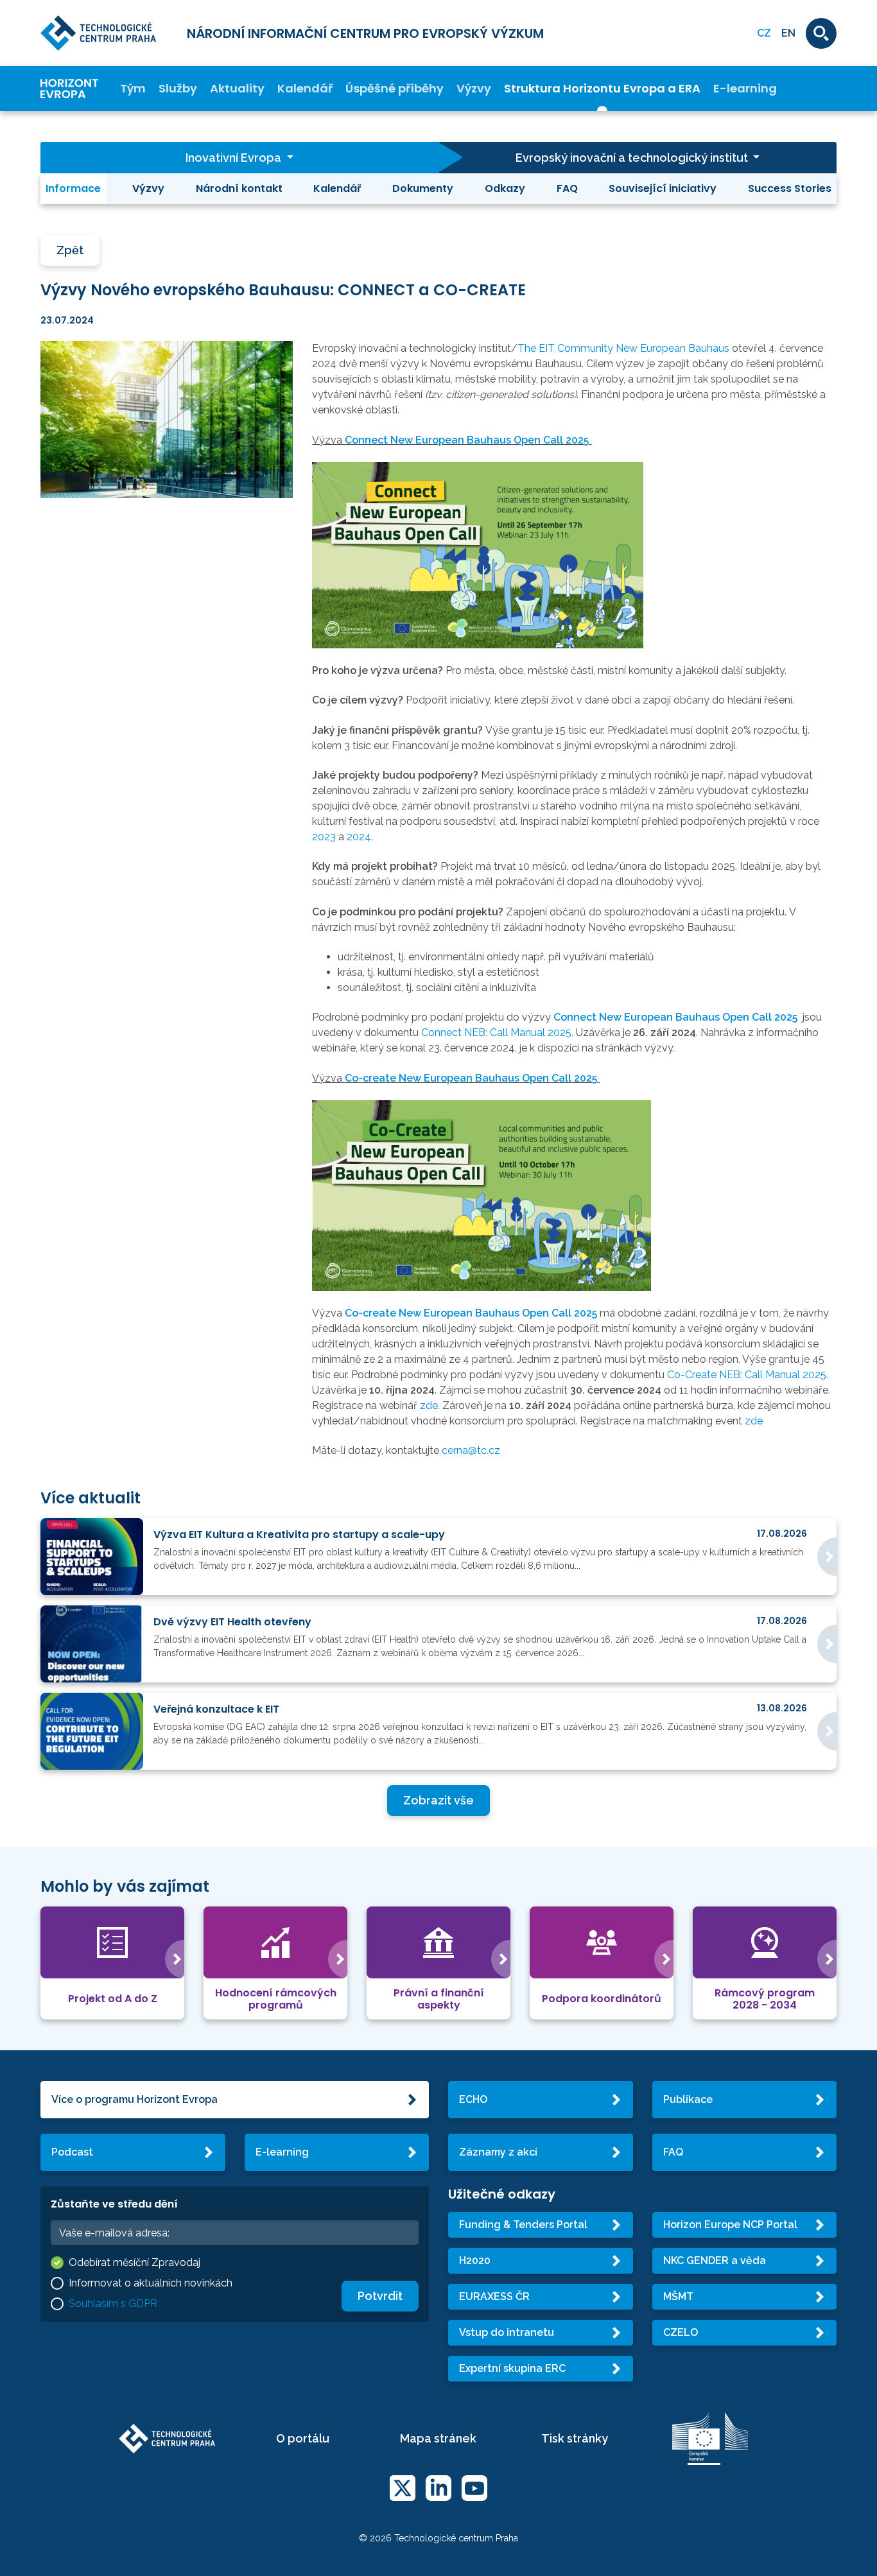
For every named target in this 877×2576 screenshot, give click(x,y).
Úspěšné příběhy (395, 89)
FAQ (567, 188)
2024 (359, 837)
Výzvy (474, 89)
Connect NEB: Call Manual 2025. (499, 1033)
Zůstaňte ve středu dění (114, 2204)
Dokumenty (423, 188)
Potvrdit (380, 2296)
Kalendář (305, 89)
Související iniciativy (663, 188)
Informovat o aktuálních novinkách (151, 2283)
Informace (73, 188)
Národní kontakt (239, 188)
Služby (178, 89)
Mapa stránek (438, 2438)
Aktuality (237, 89)
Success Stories (790, 188)
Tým (133, 89)
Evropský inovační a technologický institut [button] (633, 158)
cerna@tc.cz (471, 1450)
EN (788, 33)
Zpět (70, 250)
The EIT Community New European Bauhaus (625, 348)
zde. (431, 1405)
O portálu (303, 2438)
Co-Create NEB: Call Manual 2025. (748, 1375)
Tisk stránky (575, 2438)
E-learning (745, 89)
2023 (324, 837)
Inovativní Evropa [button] (235, 158)
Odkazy (505, 188)
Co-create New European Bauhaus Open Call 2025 (471, 1078)
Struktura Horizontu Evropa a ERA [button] (602, 89)
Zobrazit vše (438, 1800)
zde (754, 1421)
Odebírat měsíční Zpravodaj (135, 2262)
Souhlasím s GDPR (113, 2304)
